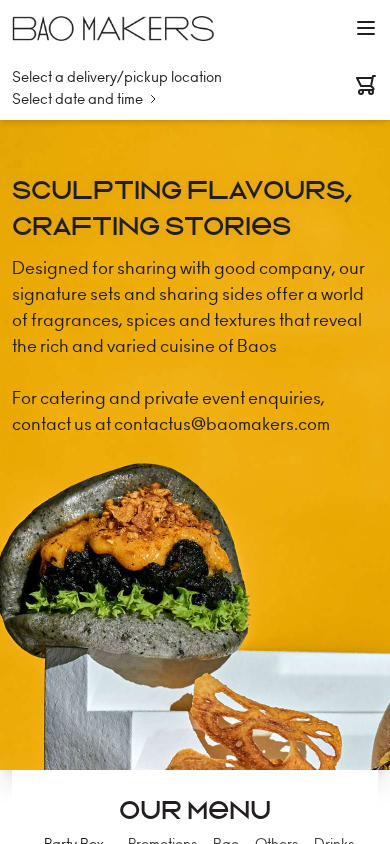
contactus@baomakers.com (222, 424)
